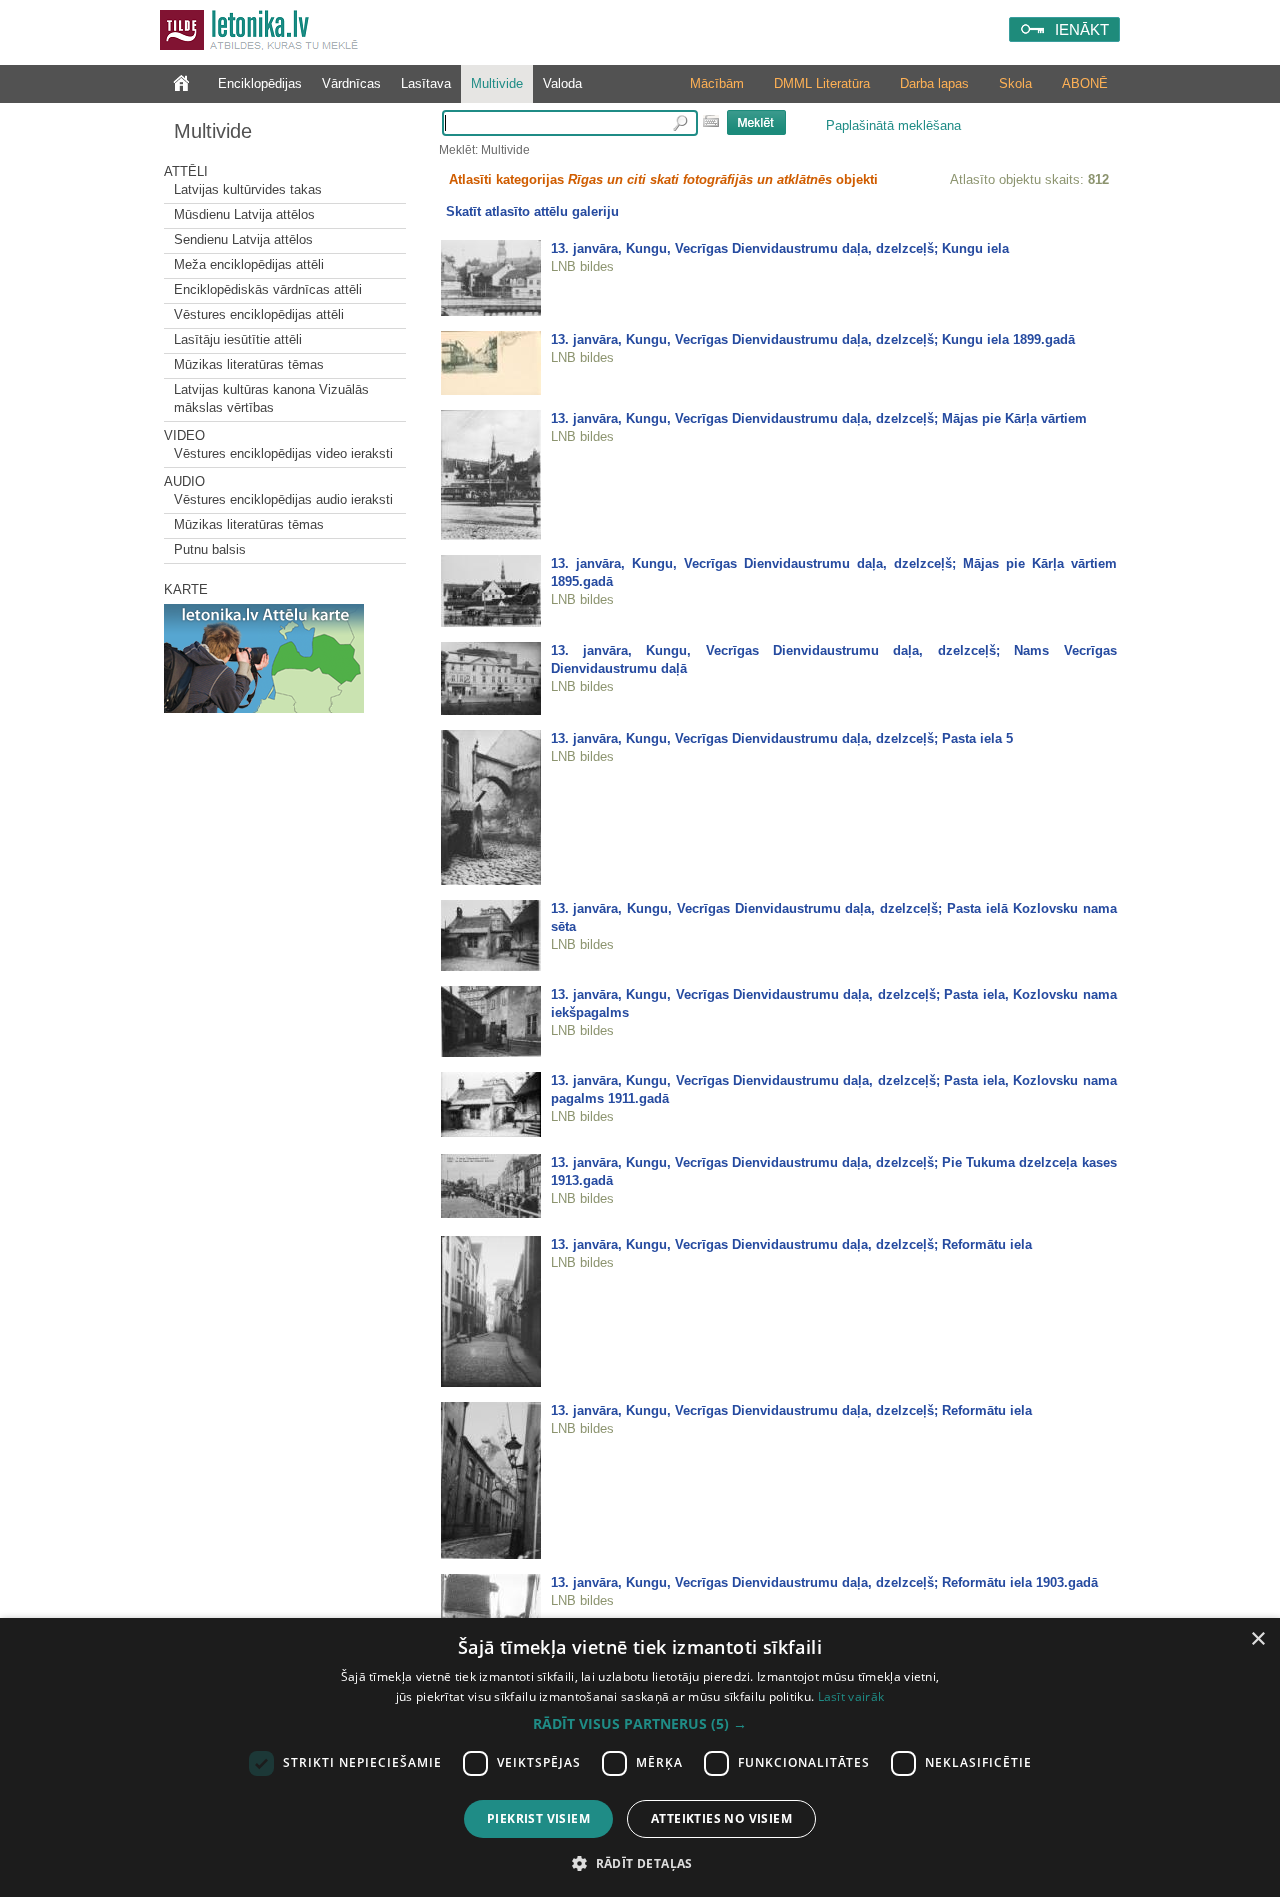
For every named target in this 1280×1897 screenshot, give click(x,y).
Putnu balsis (210, 549)
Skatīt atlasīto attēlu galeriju (532, 211)
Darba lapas (934, 83)
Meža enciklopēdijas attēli (249, 264)
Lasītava (426, 83)
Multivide (497, 83)
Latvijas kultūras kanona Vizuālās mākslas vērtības (271, 398)
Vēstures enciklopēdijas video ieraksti (283, 453)
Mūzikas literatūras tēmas (249, 364)
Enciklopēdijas (260, 83)
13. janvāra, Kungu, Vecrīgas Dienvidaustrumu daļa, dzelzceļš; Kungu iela (780, 248)
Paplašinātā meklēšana (893, 125)
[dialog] (640, 1757)
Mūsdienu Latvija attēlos (244, 214)
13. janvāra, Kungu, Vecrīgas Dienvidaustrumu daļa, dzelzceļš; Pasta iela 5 (782, 738)
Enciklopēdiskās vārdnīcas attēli (268, 289)
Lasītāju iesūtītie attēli (238, 339)
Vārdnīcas (351, 83)
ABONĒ (1085, 83)
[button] (640, 1724)
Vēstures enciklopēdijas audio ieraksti (283, 499)
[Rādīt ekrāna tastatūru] (711, 121)
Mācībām (717, 83)
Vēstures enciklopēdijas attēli (259, 314)
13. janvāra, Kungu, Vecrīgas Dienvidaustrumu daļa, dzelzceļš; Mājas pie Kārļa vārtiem (819, 418)
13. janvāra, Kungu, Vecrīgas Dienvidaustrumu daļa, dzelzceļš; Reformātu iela (791, 1244)
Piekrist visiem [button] (538, 1818)
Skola (1015, 83)
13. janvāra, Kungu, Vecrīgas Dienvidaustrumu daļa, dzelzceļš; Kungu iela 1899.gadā (813, 339)
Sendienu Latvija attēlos (243, 239)
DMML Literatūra (822, 83)
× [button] (1257, 1639)
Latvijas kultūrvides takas (248, 189)
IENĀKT (1082, 29)
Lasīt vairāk (851, 1696)
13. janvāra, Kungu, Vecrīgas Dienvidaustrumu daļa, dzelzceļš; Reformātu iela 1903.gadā (824, 1582)
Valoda (562, 83)
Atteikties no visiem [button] (721, 1818)
